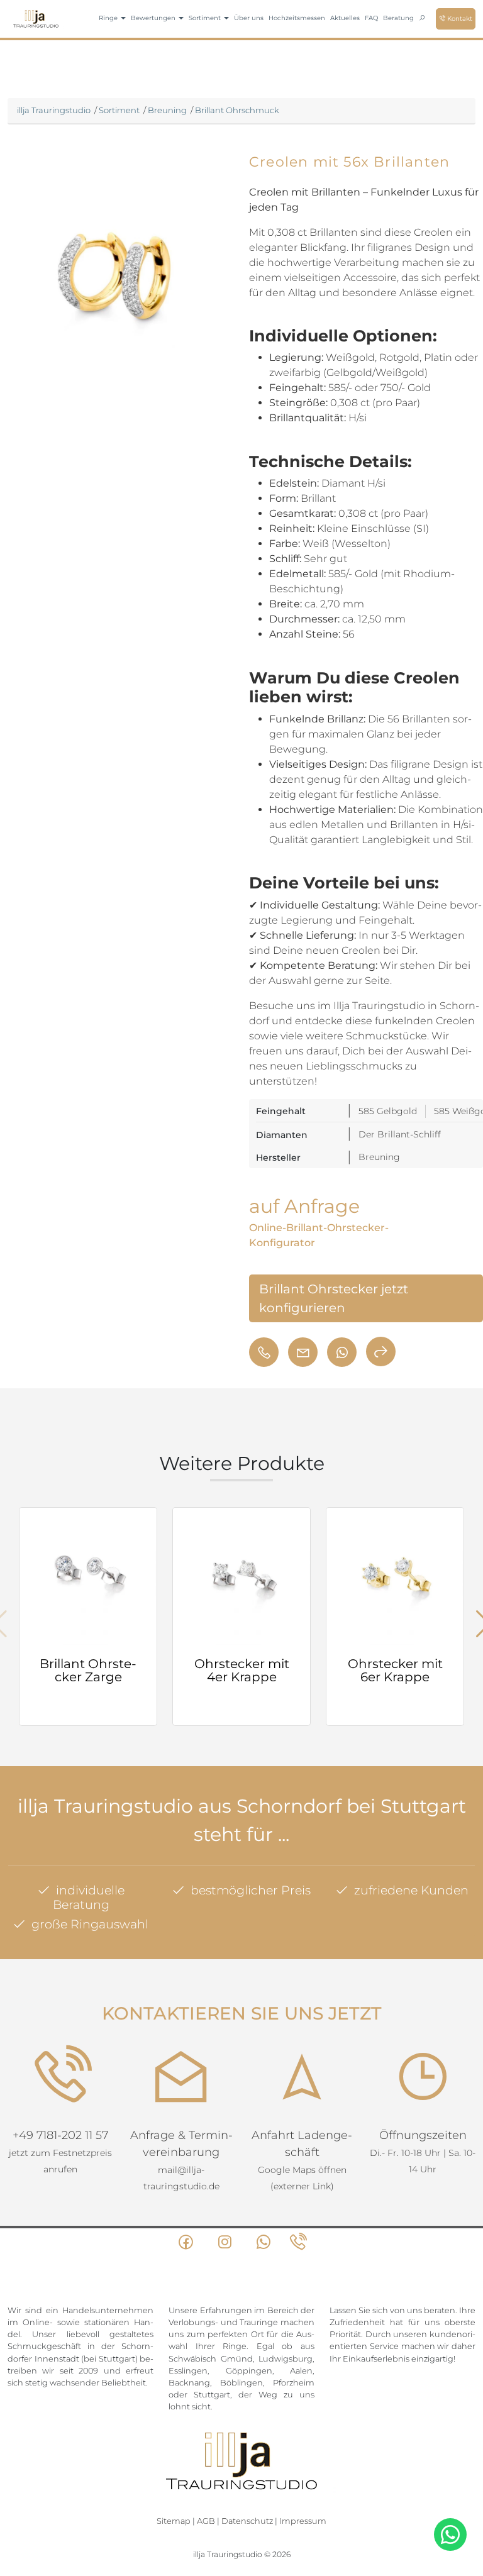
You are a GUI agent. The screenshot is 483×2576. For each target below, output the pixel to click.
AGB (206, 2521)
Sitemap (174, 2521)
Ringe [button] (109, 18)
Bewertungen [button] (154, 18)
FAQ (371, 18)
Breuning (167, 110)
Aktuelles (345, 18)
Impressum (303, 2521)
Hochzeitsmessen (297, 18)
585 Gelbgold (388, 1111)
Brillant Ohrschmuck (237, 110)
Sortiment (119, 110)
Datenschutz (247, 2521)
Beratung (398, 18)
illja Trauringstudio (54, 110)
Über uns (249, 18)
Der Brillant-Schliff (400, 1134)
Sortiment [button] (206, 18)
